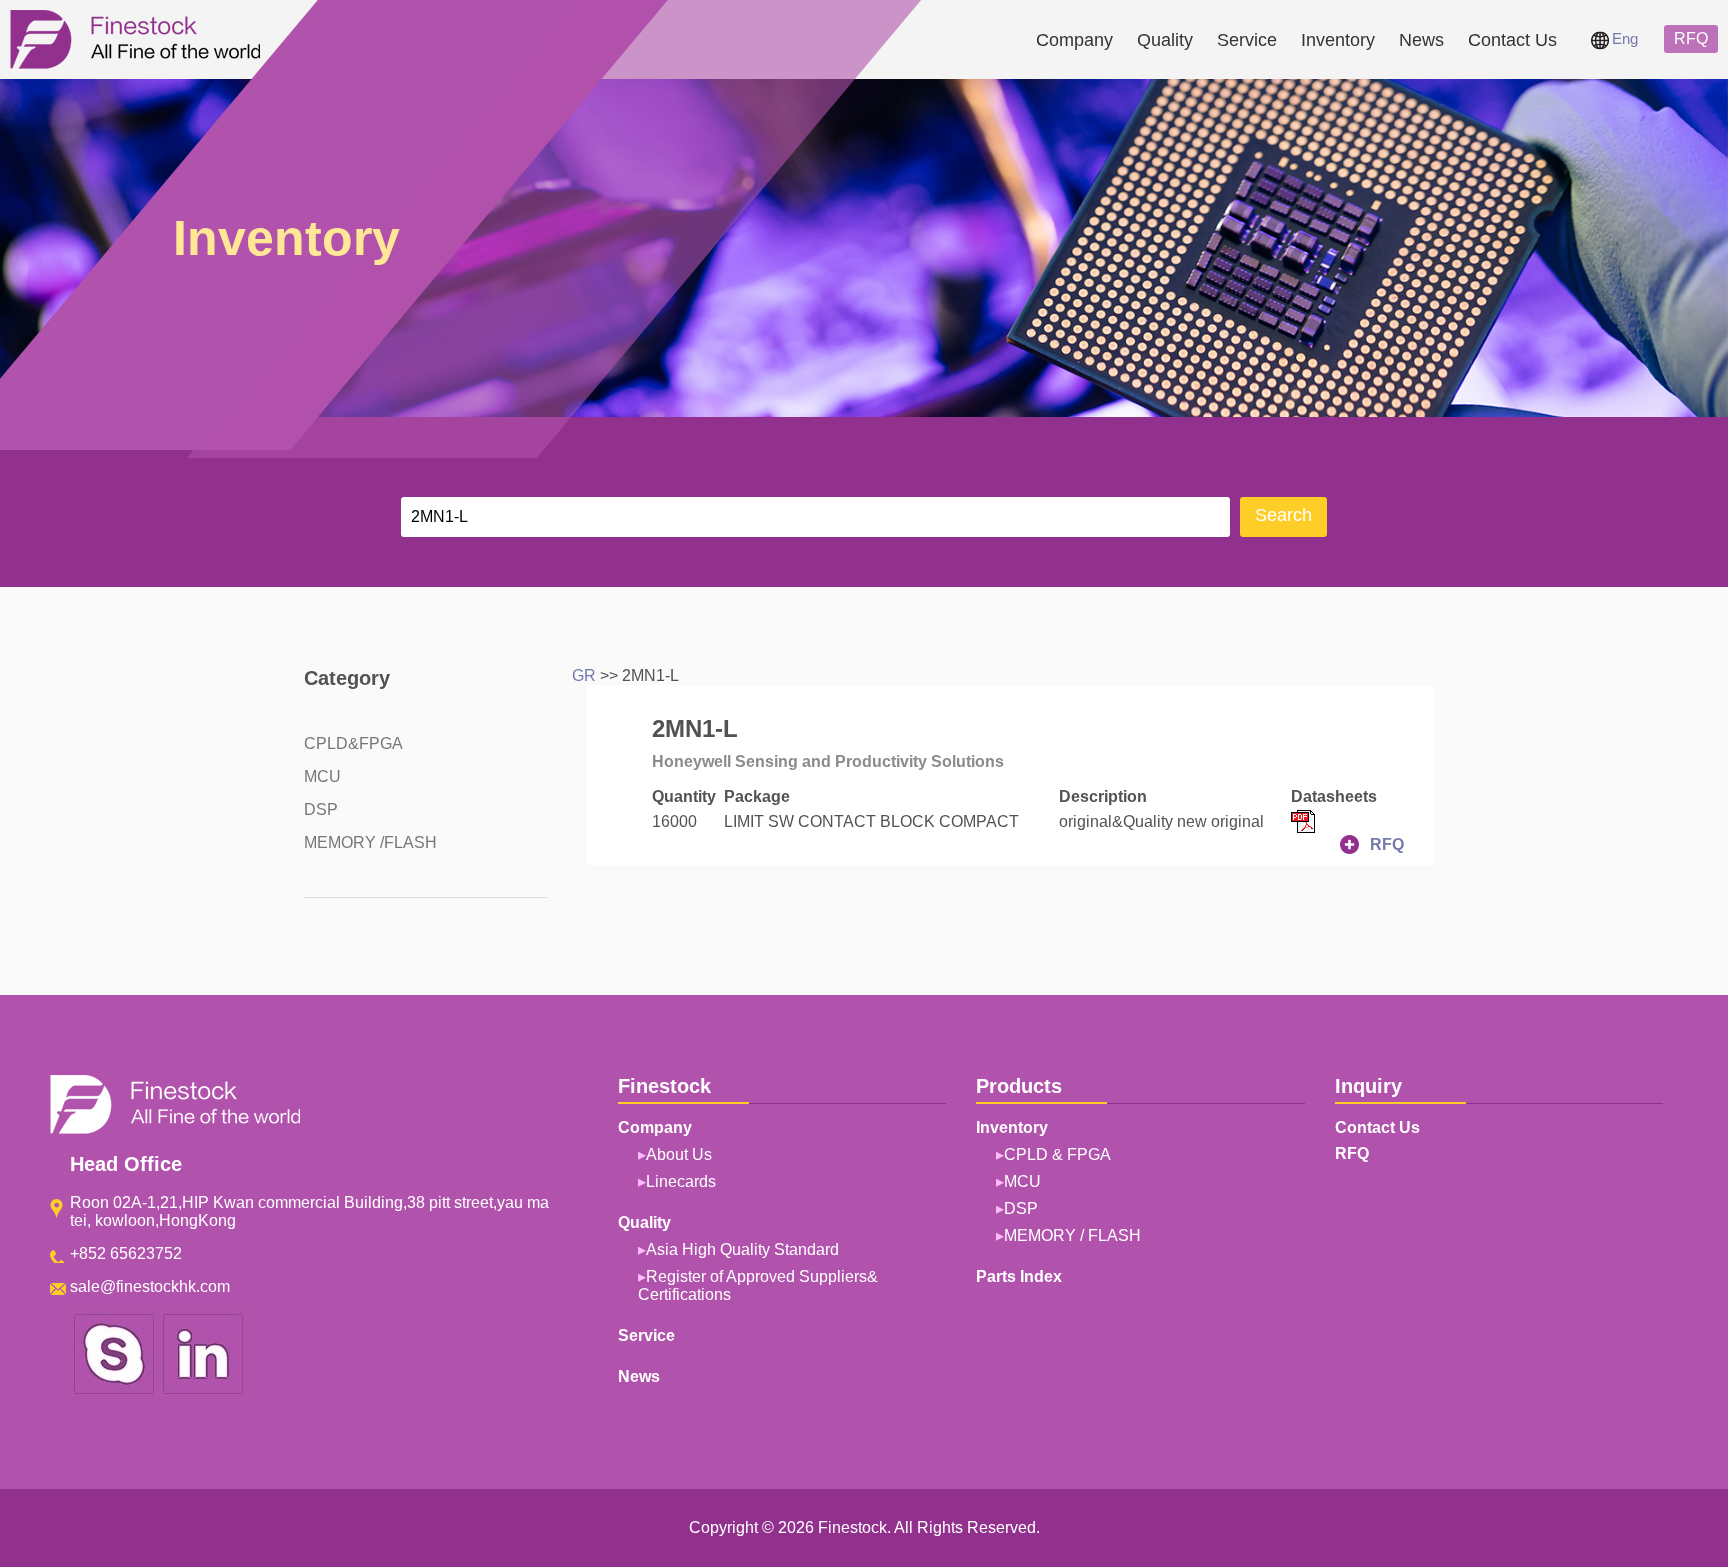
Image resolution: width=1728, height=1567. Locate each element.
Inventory (1338, 40)
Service (1247, 40)
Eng (1625, 38)
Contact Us (1512, 40)
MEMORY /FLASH (370, 842)
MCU (322, 776)
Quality (1165, 40)
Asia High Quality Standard (742, 1249)
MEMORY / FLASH (1072, 1235)
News (1421, 40)
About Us (679, 1154)
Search (1283, 515)
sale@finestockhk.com (150, 1286)
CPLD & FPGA (1057, 1154)
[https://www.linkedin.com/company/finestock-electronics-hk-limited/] (203, 1390)
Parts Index (1019, 1276)
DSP (321, 809)
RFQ (1691, 38)
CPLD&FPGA (353, 743)
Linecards (681, 1181)
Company (1074, 40)
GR (584, 675)
